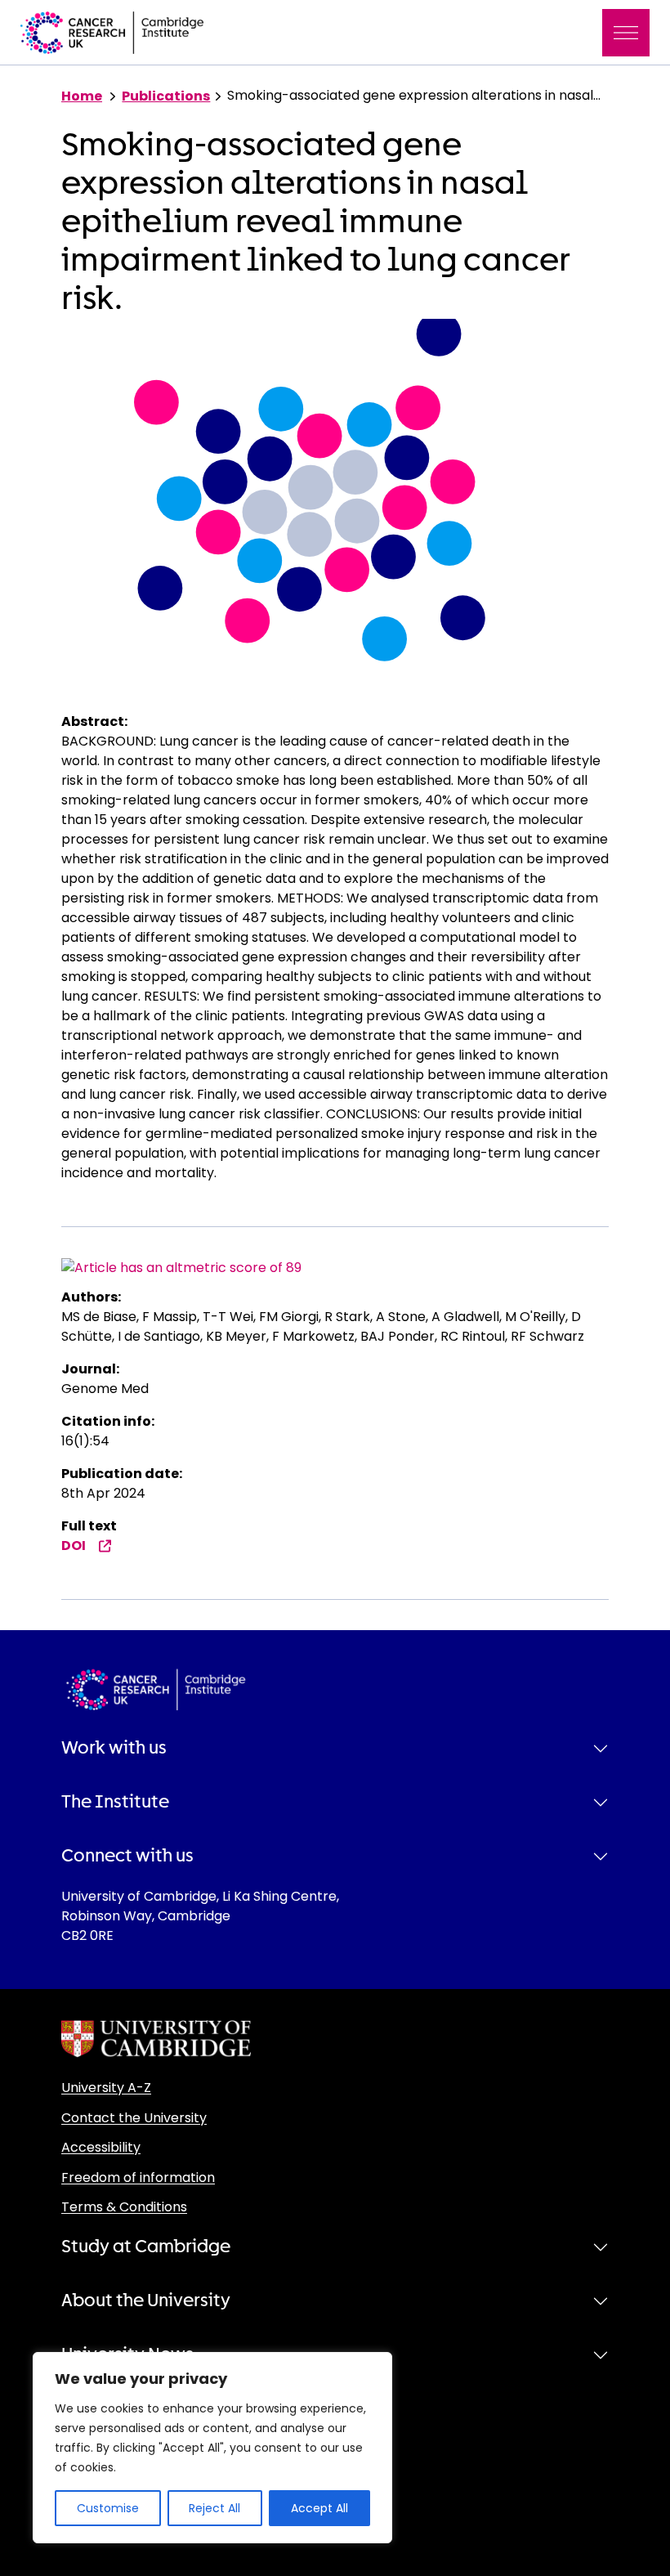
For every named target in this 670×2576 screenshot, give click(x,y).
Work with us (114, 1748)
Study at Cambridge (146, 2247)
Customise (108, 2508)
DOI (74, 1546)
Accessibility (101, 2147)
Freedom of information (138, 2177)
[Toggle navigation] (626, 33)
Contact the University (134, 2118)
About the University (146, 2300)
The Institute (115, 1802)
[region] (212, 2448)
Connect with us (127, 1856)
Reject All (214, 2508)
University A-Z (106, 2088)
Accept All (319, 2508)
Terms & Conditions (124, 2207)
